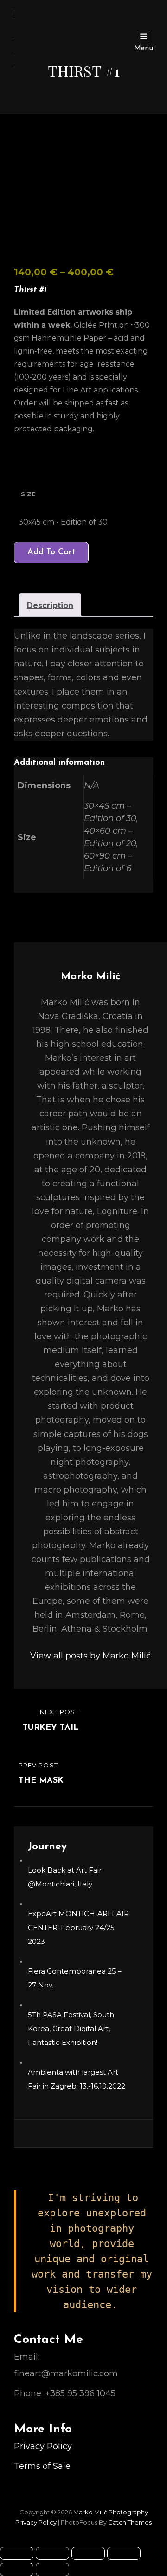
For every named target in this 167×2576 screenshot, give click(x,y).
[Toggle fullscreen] (52, 2553)
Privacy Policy (43, 2446)
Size (28, 494)
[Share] (88, 2553)
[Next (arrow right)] (52, 2570)
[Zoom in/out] (17, 2553)
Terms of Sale (42, 2466)
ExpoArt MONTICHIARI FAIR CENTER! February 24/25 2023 (78, 1927)
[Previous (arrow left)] (17, 2570)
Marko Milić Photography (111, 2512)
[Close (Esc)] (124, 2553)
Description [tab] (50, 605)
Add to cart (51, 552)
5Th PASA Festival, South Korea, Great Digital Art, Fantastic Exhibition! (71, 2029)
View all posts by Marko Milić (90, 1656)
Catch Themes (130, 2522)
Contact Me (48, 2340)
